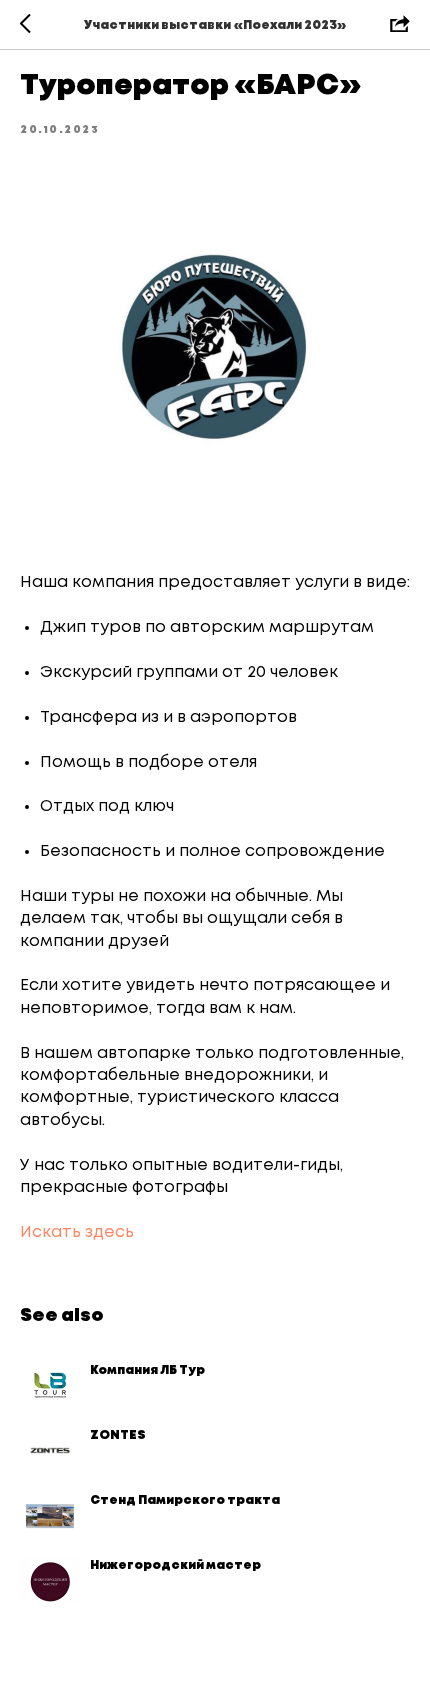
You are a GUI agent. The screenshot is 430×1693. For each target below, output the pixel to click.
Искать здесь (77, 1232)
